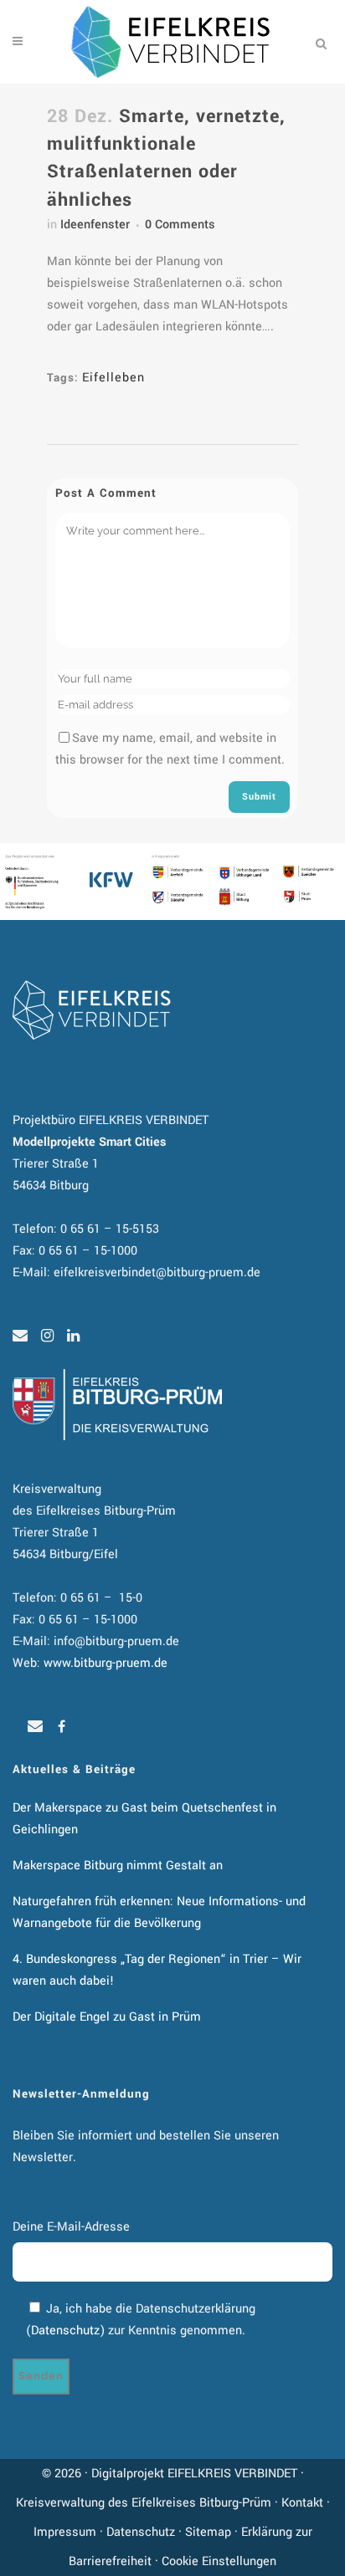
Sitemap (208, 2532)
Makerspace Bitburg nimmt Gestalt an (118, 1866)
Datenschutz (65, 2331)
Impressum (65, 2532)
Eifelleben (113, 378)
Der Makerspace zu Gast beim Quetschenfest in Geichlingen (144, 1819)
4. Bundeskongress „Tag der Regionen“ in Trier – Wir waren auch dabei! (157, 1970)
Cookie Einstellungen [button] (219, 2561)
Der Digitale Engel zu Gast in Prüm (107, 2017)
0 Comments (180, 225)
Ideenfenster (95, 225)
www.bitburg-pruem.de (106, 1663)
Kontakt (302, 2503)
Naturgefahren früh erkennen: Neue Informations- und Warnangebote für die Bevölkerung (159, 1912)
